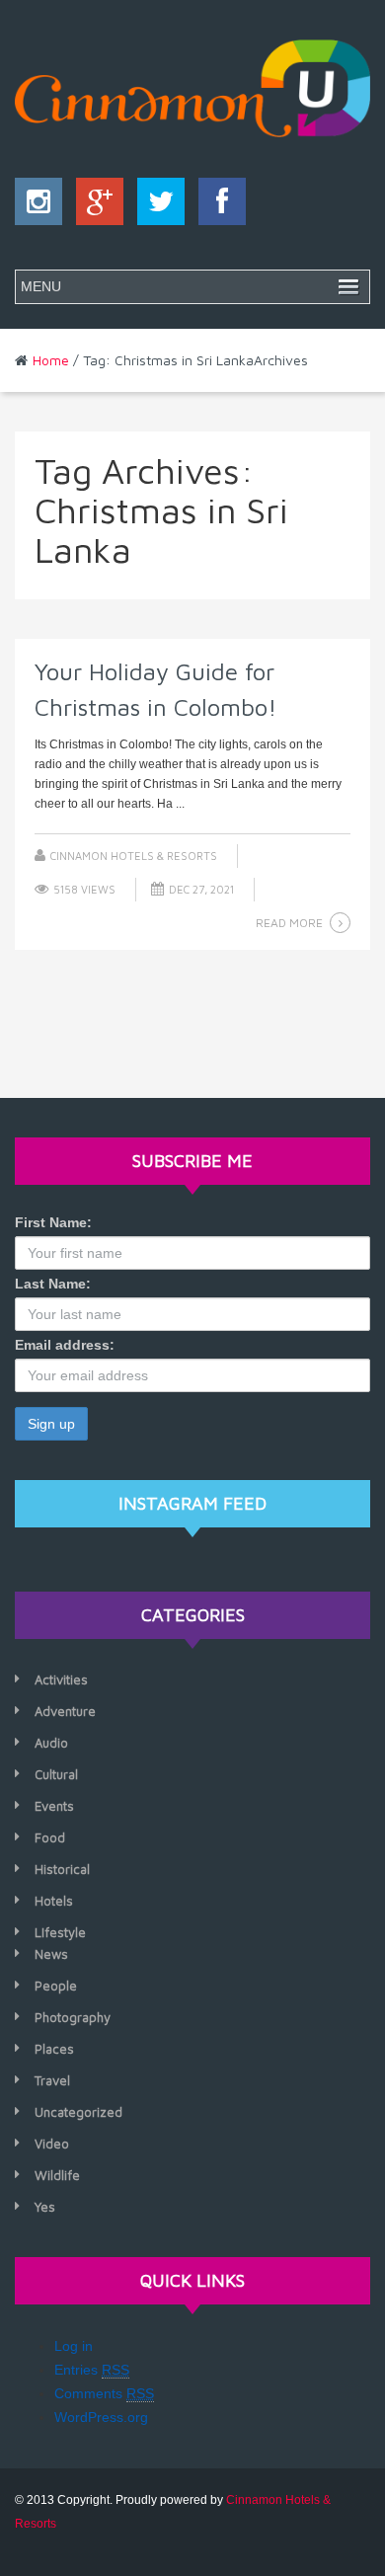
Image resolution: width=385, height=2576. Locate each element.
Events (54, 1806)
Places (54, 2049)
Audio (51, 1743)
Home (51, 360)
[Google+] (95, 206)
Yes (45, 2207)
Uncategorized (78, 2112)
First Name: (53, 1222)
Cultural (56, 1774)
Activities (61, 1679)
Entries (92, 2370)
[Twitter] (156, 206)
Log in (74, 2346)
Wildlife (57, 2175)
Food (50, 1837)
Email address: (65, 1345)
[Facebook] (217, 206)
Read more (289, 923)
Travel (52, 2080)
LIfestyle (60, 1932)
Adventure (65, 1711)
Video (52, 2144)
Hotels (54, 1901)
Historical (62, 1869)
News (51, 1954)
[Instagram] (38, 206)
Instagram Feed (192, 1503)
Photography (73, 2017)
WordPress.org (101, 2417)
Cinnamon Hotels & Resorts (134, 856)
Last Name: (53, 1284)
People (56, 1986)
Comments (104, 2393)
